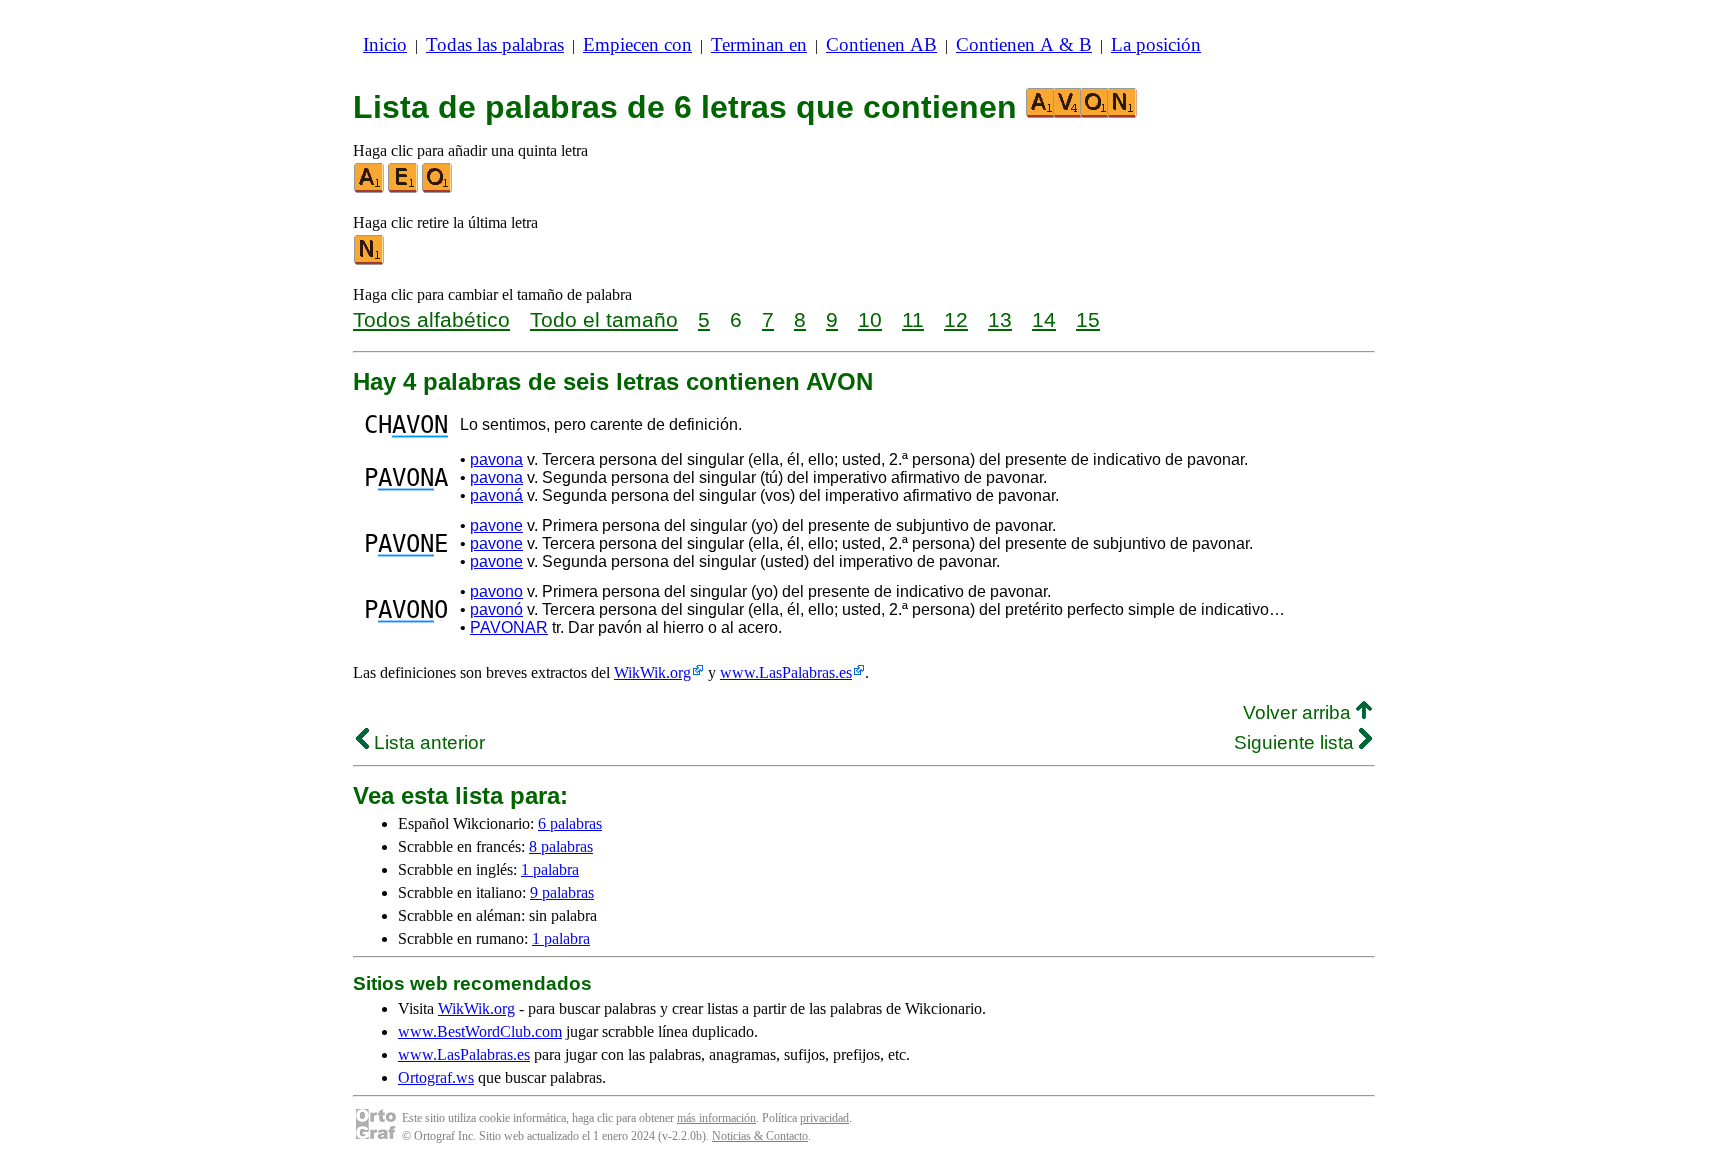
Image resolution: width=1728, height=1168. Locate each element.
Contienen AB (881, 44)
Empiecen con (637, 44)
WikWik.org (652, 672)
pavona (496, 459)
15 (1088, 319)
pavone (496, 525)
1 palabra (550, 869)
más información (716, 1118)
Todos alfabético (431, 319)
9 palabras (562, 892)
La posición (1156, 44)
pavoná (496, 495)
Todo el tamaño (604, 319)
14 (1044, 319)
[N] (370, 260)
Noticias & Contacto (760, 1136)
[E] (404, 188)
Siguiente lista (1296, 742)
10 (870, 319)
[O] (438, 188)
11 (913, 319)
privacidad (824, 1118)
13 (1000, 319)
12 (956, 319)
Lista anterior (427, 742)
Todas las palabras (495, 44)
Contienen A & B (1024, 44)
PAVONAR (509, 627)
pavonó (496, 609)
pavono (496, 591)
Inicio (385, 44)
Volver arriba (1299, 712)
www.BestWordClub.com (480, 1031)
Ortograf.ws (436, 1077)
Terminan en (759, 44)
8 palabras (561, 846)
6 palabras (570, 823)
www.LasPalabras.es (786, 672)
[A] (370, 188)
